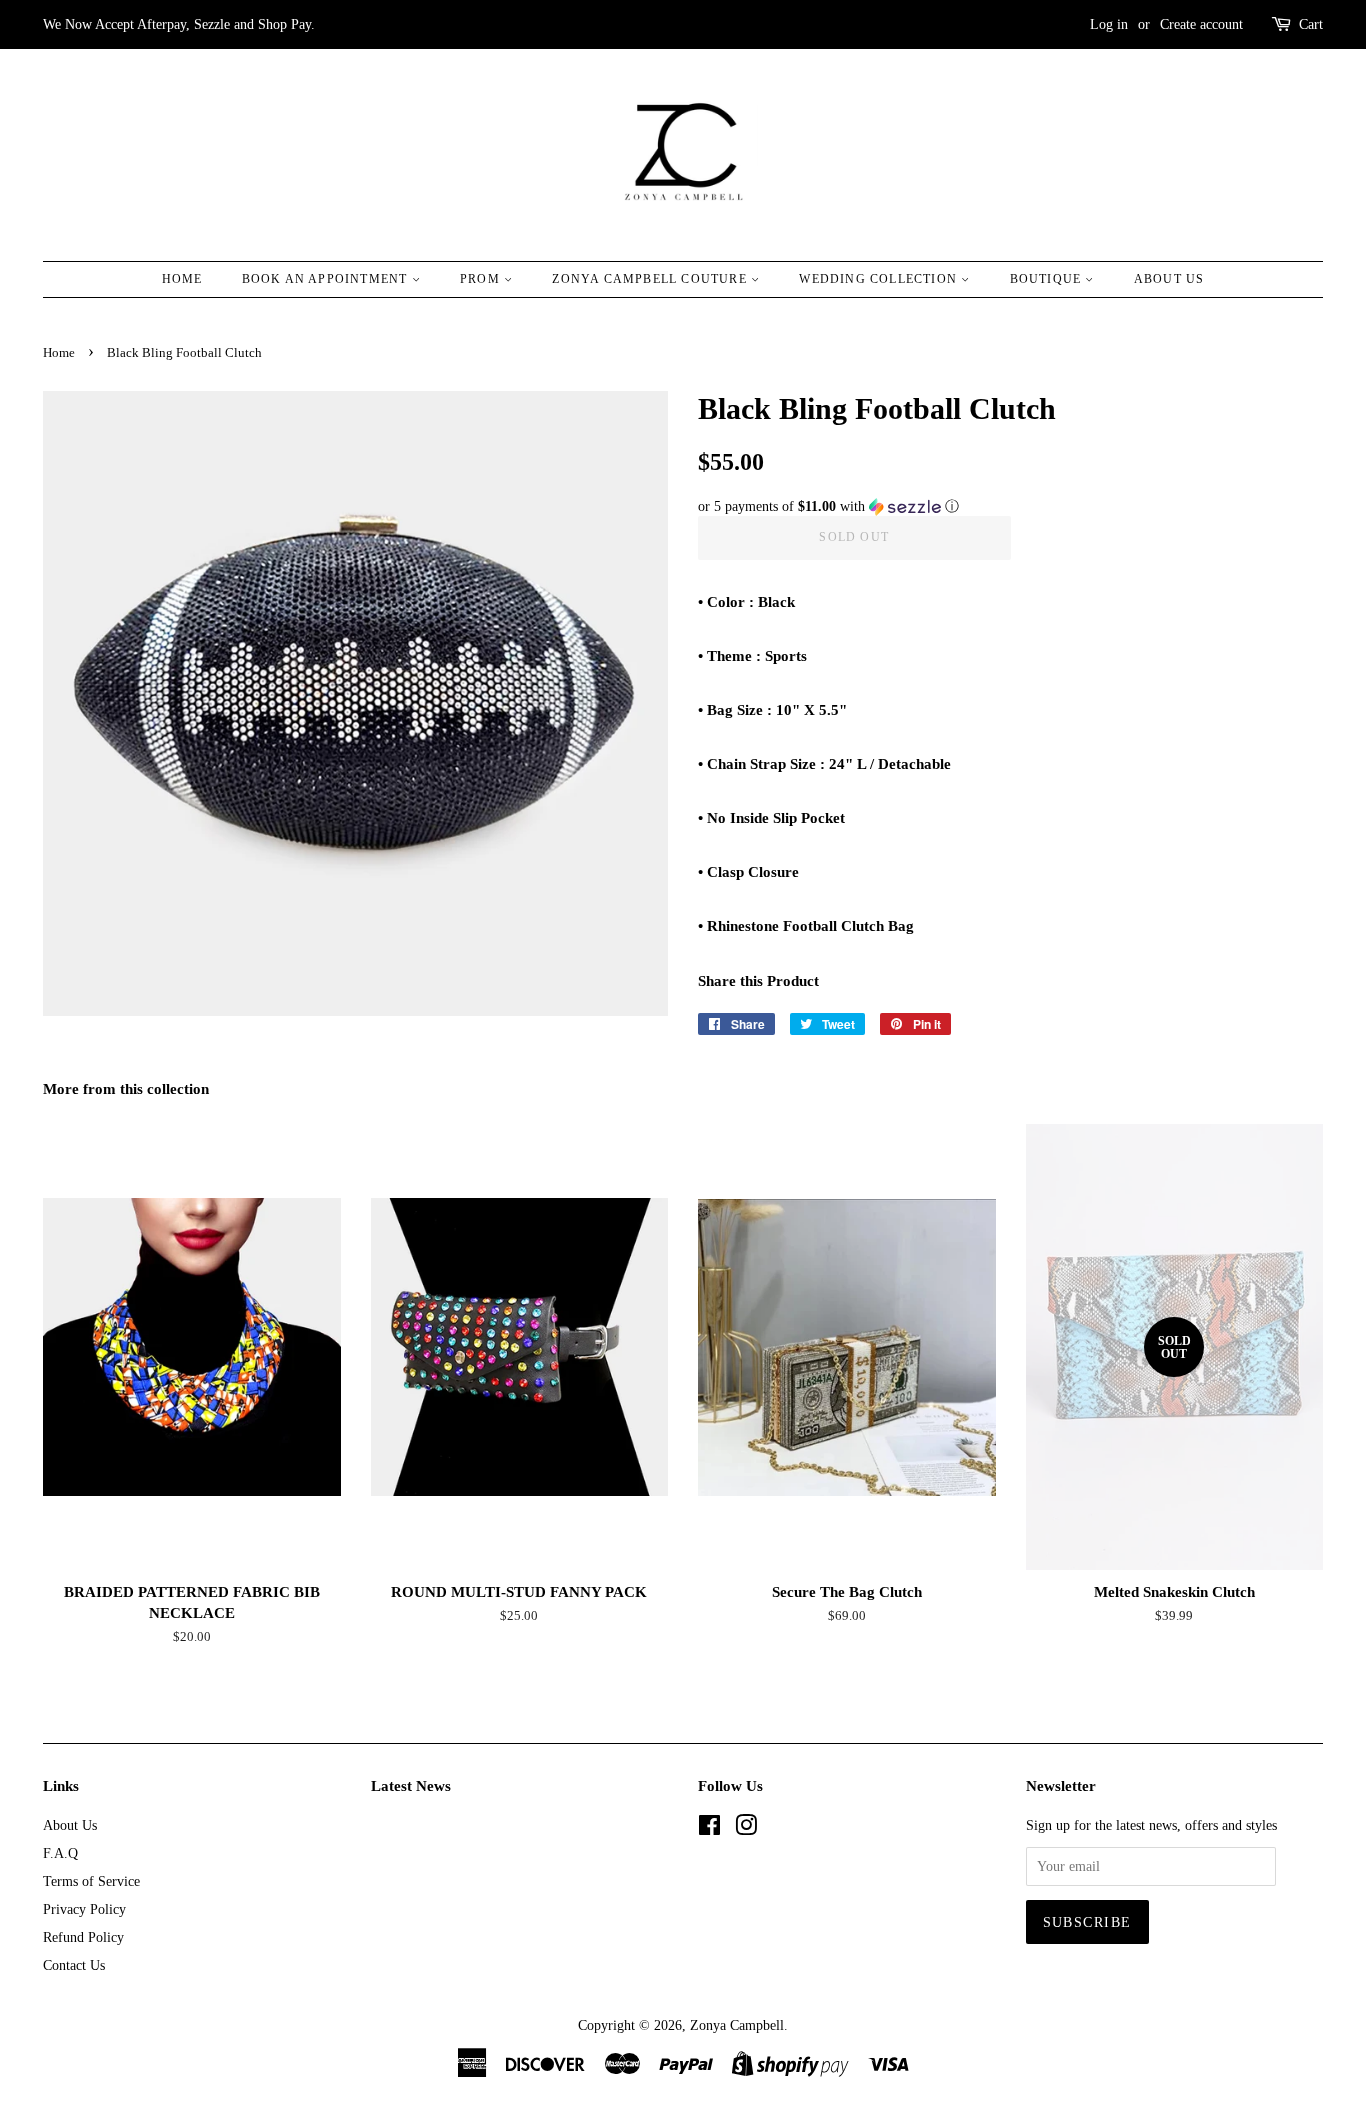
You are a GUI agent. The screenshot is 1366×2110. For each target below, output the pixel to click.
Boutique (1048, 279)
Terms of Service (91, 1881)
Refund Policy (83, 1937)
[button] (1010, 507)
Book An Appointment (327, 279)
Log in (1109, 24)
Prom (482, 279)
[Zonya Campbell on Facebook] (709, 1829)
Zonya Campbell (737, 2025)
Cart (1311, 24)
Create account (1201, 24)
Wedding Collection (880, 279)
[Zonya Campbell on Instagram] (746, 1829)
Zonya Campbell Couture (651, 279)
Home (182, 279)
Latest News (411, 1786)
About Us (1169, 279)
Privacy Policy (84, 1909)
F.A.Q (60, 1853)
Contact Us (74, 1965)
